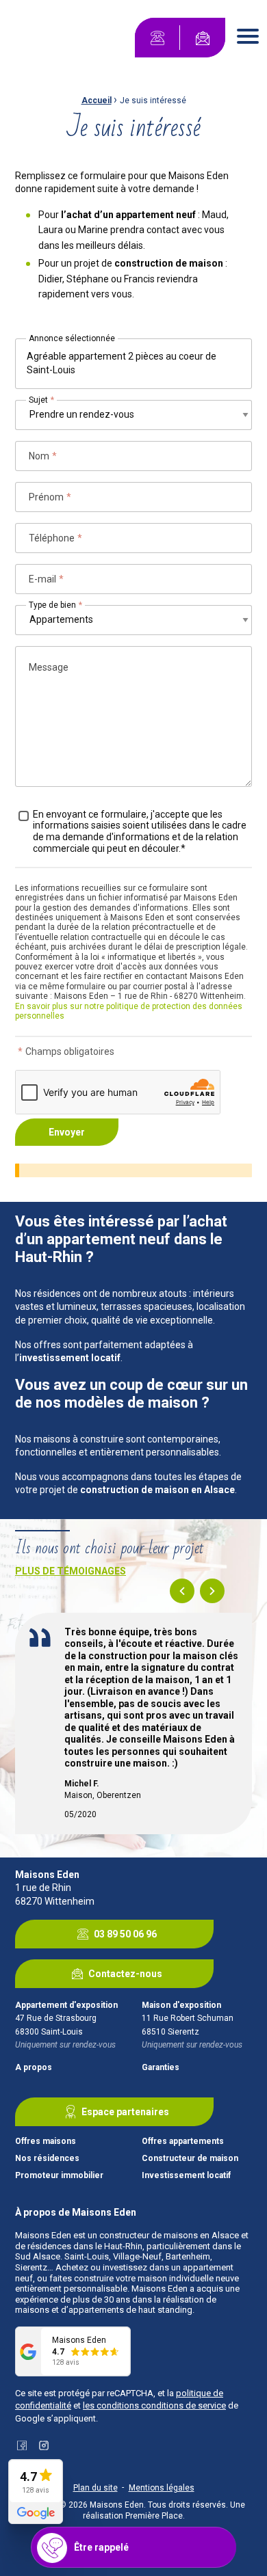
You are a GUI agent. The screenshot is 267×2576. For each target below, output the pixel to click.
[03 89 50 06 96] (157, 38)
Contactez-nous (125, 1974)
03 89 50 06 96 (125, 1934)
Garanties (161, 2068)
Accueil (97, 100)
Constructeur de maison (190, 2159)
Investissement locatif (186, 2176)
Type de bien (55, 605)
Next (212, 1591)
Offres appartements (183, 2142)
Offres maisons (46, 2142)
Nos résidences (47, 2159)
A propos (34, 2068)
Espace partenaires (125, 2112)
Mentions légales (162, 2488)
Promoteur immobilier (59, 2176)
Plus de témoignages (71, 1571)
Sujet (41, 400)
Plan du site (96, 2488)
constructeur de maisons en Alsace (169, 2235)
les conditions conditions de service (154, 2405)
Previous (182, 1591)
